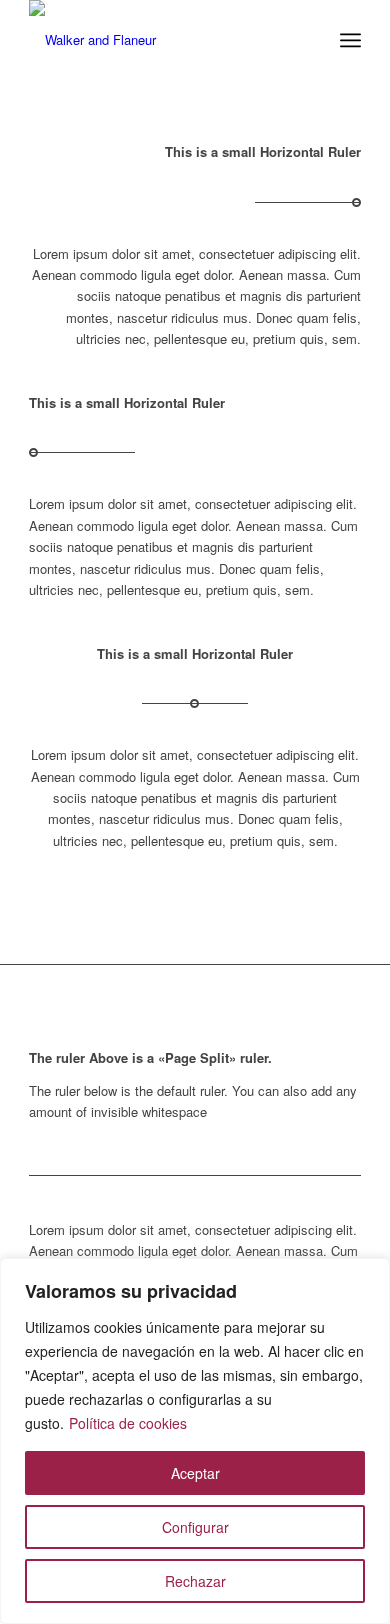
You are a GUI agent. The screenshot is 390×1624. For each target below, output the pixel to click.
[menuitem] (350, 40)
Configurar (195, 1527)
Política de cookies (128, 1423)
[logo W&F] (161, 40)
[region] (195, 1441)
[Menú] (350, 40)
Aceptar (195, 1473)
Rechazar (195, 1581)
